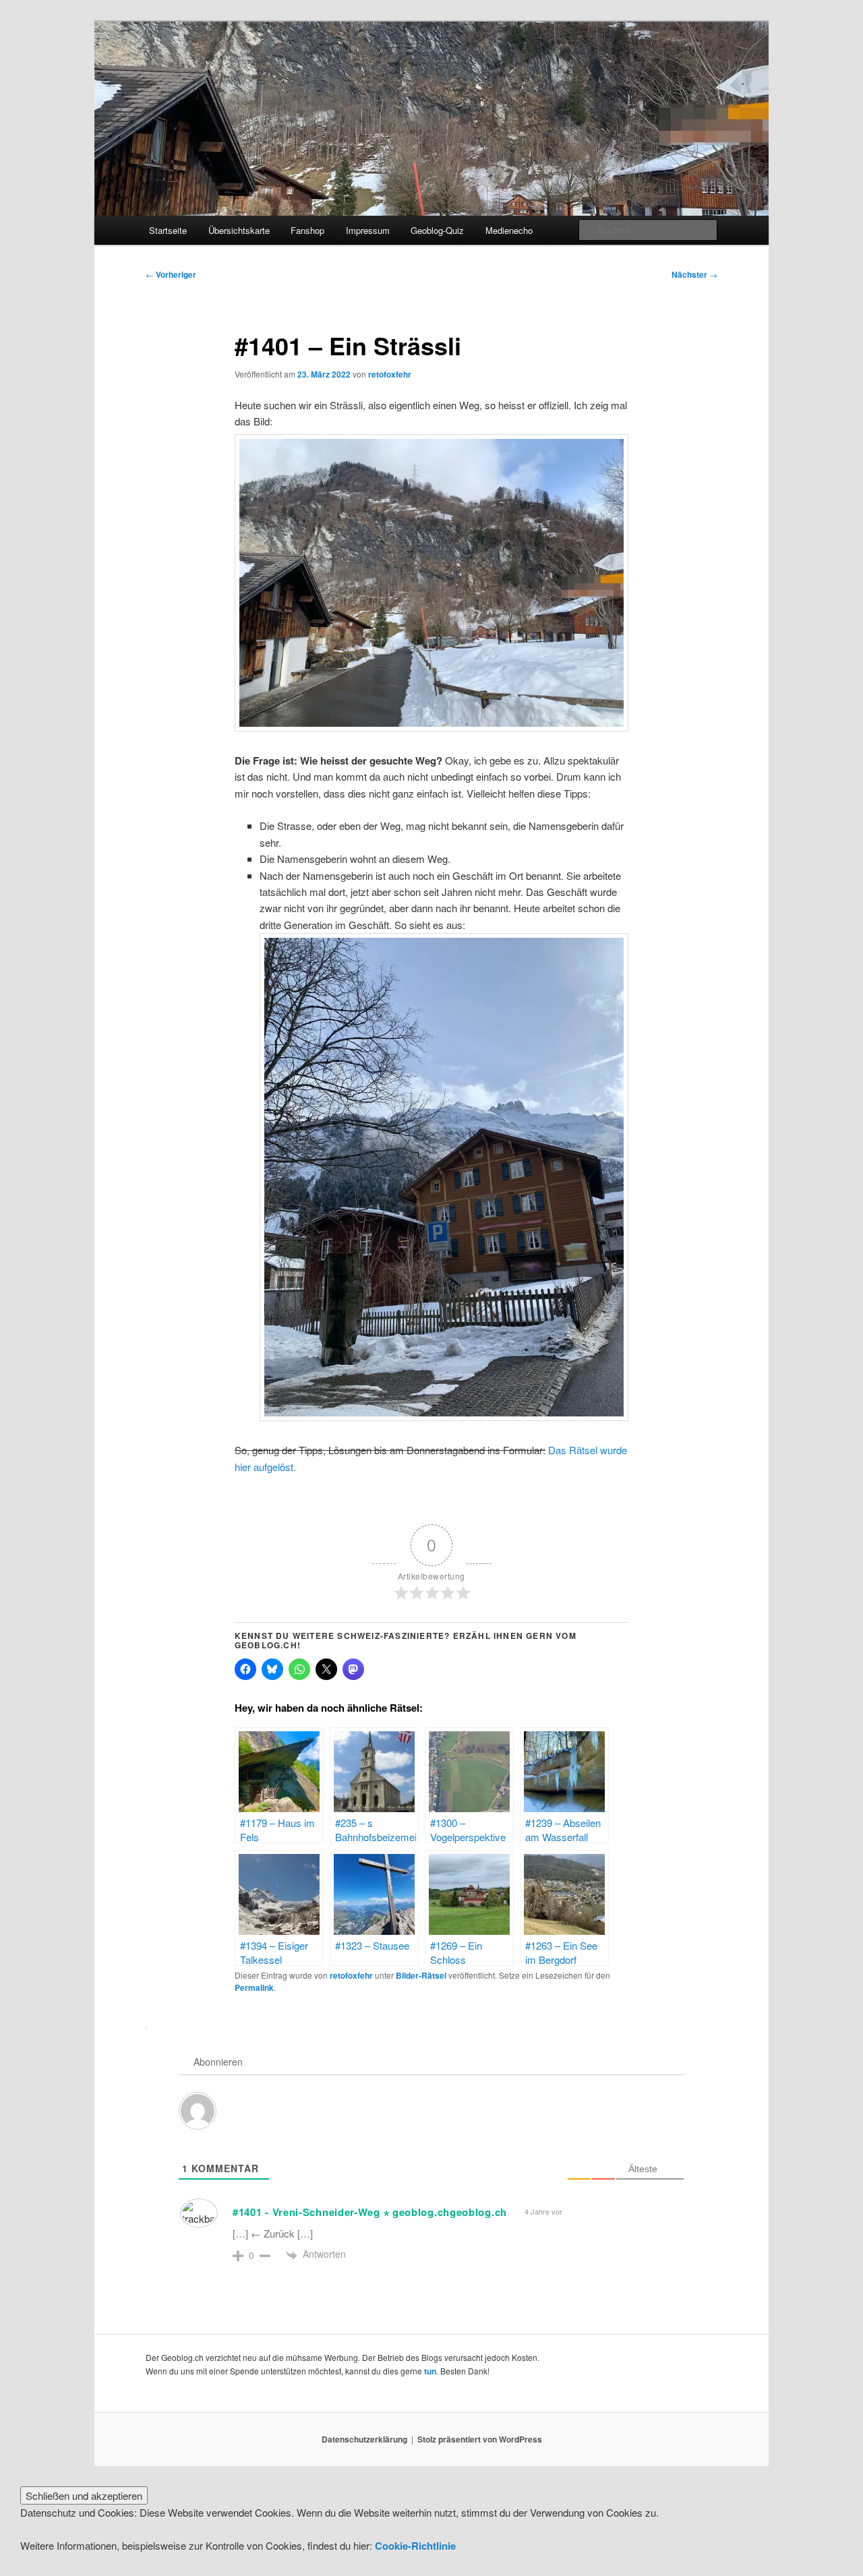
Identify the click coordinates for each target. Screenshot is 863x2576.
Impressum (368, 230)
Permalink (254, 1987)
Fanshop (307, 230)
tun (430, 2371)
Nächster (694, 274)
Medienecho (509, 230)
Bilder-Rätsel (421, 1975)
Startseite (168, 230)
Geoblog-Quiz (437, 230)
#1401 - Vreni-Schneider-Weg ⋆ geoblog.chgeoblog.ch (370, 2212)
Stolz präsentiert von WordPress (480, 2439)
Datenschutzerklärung (364, 2439)
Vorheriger (171, 274)
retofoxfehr (390, 374)
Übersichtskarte (239, 230)
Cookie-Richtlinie (415, 2546)
